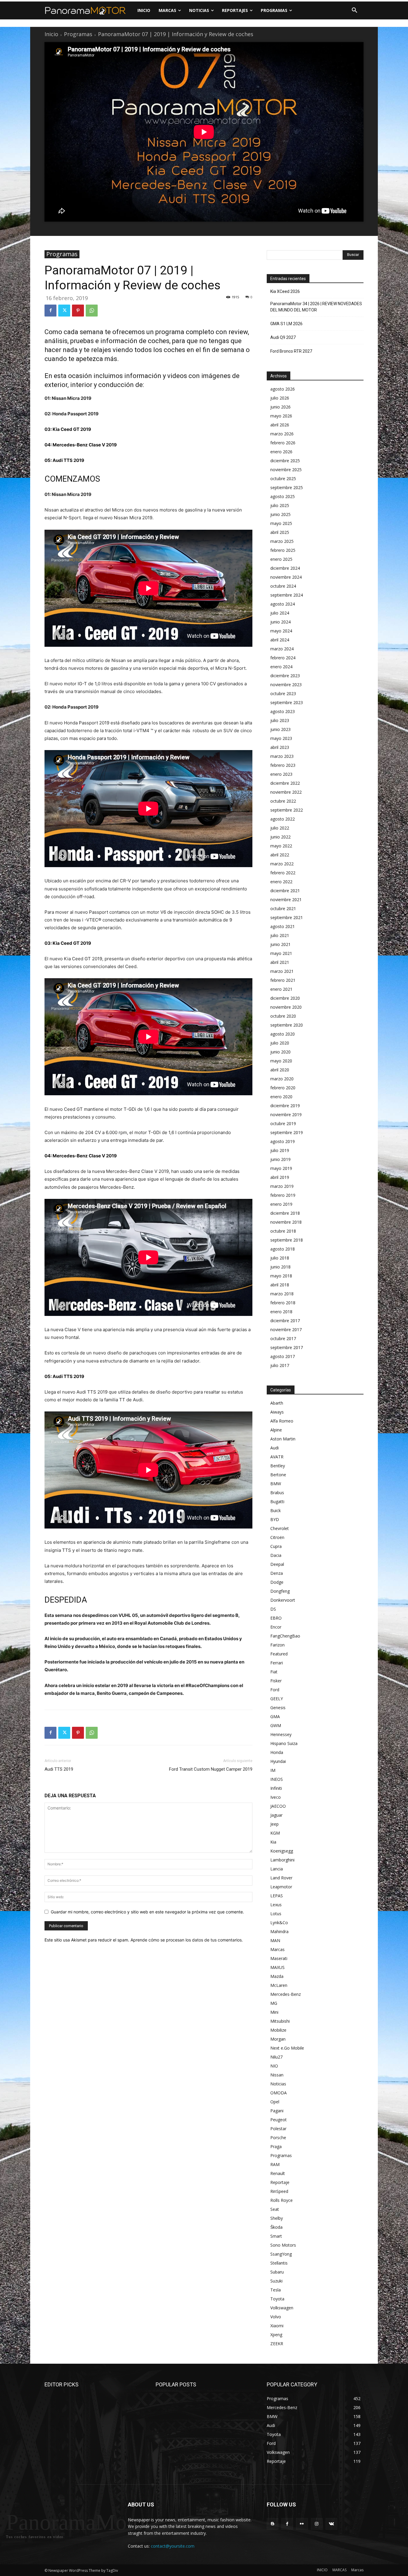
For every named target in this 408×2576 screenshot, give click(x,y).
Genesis (278, 1708)
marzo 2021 (282, 971)
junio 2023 (280, 729)
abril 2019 (280, 1177)
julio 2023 (280, 720)
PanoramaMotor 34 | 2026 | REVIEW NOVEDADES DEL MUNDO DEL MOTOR (316, 307)
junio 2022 (280, 837)
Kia (273, 1842)
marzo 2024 (282, 649)
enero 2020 (281, 1097)
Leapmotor (281, 1887)
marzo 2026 (282, 434)
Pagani (277, 2111)
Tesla (276, 2290)
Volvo (276, 2317)
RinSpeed (279, 2191)
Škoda (276, 2227)
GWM (276, 1725)
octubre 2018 (283, 1231)
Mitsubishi (280, 2021)
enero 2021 (281, 989)
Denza (277, 1573)
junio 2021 (280, 944)
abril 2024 (280, 640)
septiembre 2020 (287, 1025)
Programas (78, 34)
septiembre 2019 (287, 1132)
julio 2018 (280, 1258)
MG (274, 2003)
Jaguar (276, 1815)
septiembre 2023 (287, 702)
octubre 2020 (283, 1016)
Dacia (276, 1555)
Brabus (277, 1493)
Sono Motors (283, 2245)
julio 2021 (280, 935)
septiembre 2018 (287, 1240)
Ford (275, 1690)
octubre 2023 (283, 693)
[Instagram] (317, 2524)
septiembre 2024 (287, 595)
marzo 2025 (282, 541)
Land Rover (281, 1878)
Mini (274, 2012)
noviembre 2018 (286, 1222)
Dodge (277, 1582)
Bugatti (277, 1501)
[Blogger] (273, 2524)
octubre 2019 (283, 1123)
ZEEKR (277, 2344)
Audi (274, 1448)
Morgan (278, 2039)
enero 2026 (281, 452)
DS (273, 1609)
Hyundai (278, 1761)
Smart (276, 2236)
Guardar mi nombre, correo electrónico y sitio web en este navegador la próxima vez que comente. (147, 1912)
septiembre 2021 (287, 917)
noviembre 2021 (286, 900)
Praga (276, 2146)
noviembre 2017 (286, 1330)
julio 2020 (280, 1043)
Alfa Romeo (282, 1421)
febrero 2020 (283, 1088)
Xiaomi (277, 2326)
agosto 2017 (283, 1356)
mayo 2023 (281, 738)
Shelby (277, 2218)
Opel (275, 2102)
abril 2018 (280, 1285)
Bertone (278, 1475)
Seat (275, 2209)
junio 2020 (280, 1052)
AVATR (277, 1457)
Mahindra (279, 1931)
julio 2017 (280, 1365)
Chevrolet (280, 1528)
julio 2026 (280, 398)
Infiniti (276, 1788)
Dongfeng (280, 1591)
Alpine (276, 1430)
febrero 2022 (283, 873)
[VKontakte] (331, 2524)
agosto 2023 (283, 711)
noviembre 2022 (286, 792)
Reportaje (280, 2182)
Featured (279, 1654)
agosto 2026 (283, 389)
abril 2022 (280, 855)
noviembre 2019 (286, 1115)
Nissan (277, 2075)
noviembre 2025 (286, 470)
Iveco (276, 1797)
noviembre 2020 (286, 1007)
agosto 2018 (283, 1249)
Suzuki (276, 2281)
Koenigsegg (282, 1851)
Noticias (278, 2084)
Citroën (277, 1537)
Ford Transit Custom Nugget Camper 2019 (211, 1769)
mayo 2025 (281, 523)
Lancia (277, 1869)
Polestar (278, 2129)
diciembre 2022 (285, 783)
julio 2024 (280, 613)
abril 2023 (280, 747)
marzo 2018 (282, 1294)
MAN (275, 1940)
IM (273, 1770)
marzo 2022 (282, 864)
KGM (275, 1833)
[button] (355, 10)
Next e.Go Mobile (287, 2048)
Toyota (277, 2299)
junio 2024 (280, 622)
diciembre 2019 (285, 1106)
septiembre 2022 (287, 810)
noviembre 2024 (286, 577)
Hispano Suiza (284, 1743)
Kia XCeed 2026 (285, 291)
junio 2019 (280, 1159)
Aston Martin (283, 1439)
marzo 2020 (282, 1079)
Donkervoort (283, 1600)
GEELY (277, 1699)
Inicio (51, 34)
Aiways (277, 1412)
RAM (275, 2164)
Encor (276, 1627)
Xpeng (276, 2335)
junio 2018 (280, 1267)
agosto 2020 (283, 1034)
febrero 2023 (283, 765)
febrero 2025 (283, 550)
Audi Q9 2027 (283, 337)
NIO (274, 2066)
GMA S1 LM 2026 (286, 324)
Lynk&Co (279, 1923)
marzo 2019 (282, 1186)
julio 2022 (280, 828)
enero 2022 (281, 882)
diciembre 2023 (285, 676)
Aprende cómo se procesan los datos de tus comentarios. (187, 1940)
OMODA (279, 2093)
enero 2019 (281, 1204)
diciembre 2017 (285, 1321)
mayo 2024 (281, 631)
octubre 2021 (283, 908)
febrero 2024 (283, 658)
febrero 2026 (283, 443)
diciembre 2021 (285, 891)
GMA (275, 1716)
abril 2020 (280, 1070)
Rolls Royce (282, 2200)
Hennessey (281, 1734)
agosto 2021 (283, 926)
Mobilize (278, 2030)
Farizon (277, 1645)
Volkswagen (282, 2308)
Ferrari (277, 1663)
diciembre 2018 (285, 1213)
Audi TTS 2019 (59, 1769)
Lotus (276, 1914)
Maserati (279, 1958)
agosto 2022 (283, 819)
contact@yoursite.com (173, 2546)
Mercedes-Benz (286, 1994)
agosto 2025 (283, 496)
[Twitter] (64, 311)
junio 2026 (280, 407)
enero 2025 (281, 559)
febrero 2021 (283, 980)
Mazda (277, 1976)
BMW (276, 1484)
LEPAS (277, 1896)
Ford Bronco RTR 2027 (291, 351)
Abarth (277, 1403)
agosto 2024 (283, 604)
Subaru (277, 2272)
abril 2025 (280, 532)
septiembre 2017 (287, 1347)
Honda (277, 1752)
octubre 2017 (283, 1338)
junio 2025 (280, 514)
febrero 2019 (283, 1195)
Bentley (278, 1466)
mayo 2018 (281, 1276)
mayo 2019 (281, 1168)
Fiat (274, 1672)
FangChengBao (285, 1636)
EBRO (276, 1618)
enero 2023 (281, 774)
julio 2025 (280, 505)
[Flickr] (302, 2524)
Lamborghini (282, 1860)
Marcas (277, 1949)
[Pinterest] (78, 311)
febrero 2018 (283, 1303)
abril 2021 (280, 962)
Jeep (274, 1824)
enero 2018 (281, 1312)
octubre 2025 (283, 479)
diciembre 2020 (285, 998)
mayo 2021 (281, 953)
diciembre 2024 (285, 568)
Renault (278, 2173)
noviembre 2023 (286, 685)
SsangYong (281, 2254)
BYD (275, 1519)
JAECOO (278, 1806)
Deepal (277, 1564)
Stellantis (279, 2263)
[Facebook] (50, 311)
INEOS (277, 1779)
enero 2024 (281, 667)
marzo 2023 (282, 756)
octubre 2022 (283, 801)
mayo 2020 (281, 1061)
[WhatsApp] (92, 311)
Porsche (278, 2138)
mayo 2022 (281, 846)
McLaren (279, 1985)
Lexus (276, 1905)
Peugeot (279, 2120)
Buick (276, 1510)
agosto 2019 (283, 1141)
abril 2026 (280, 425)
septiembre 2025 (287, 487)
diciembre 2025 (285, 461)
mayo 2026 (281, 416)
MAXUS (277, 1967)
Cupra (276, 1546)
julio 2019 (280, 1150)
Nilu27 (276, 2057)
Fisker (276, 1681)
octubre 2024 (283, 586)
